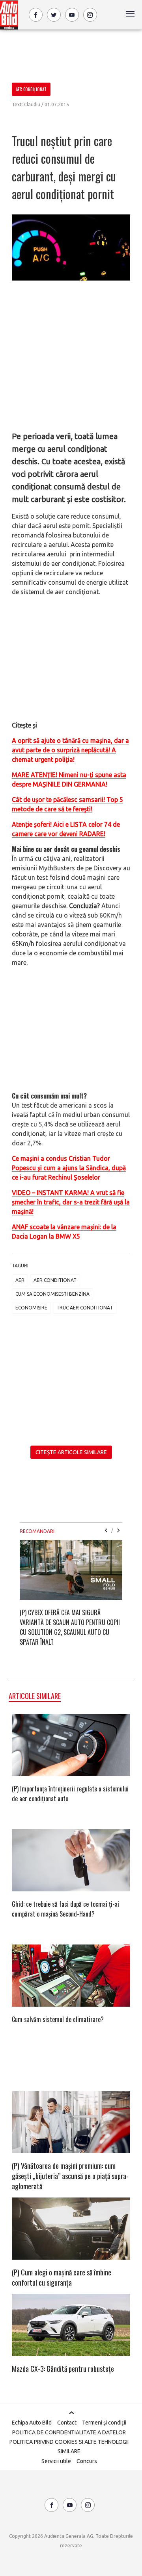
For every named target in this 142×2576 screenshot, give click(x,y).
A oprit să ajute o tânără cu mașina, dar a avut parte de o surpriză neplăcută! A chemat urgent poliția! (70, 750)
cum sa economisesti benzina (52, 1294)
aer (20, 1280)
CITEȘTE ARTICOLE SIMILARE (71, 1452)
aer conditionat (55, 1280)
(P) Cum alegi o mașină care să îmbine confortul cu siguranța (62, 2277)
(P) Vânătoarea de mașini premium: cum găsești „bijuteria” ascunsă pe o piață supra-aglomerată (70, 2176)
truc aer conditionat (85, 1308)
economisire (31, 1308)
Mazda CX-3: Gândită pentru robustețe (63, 2369)
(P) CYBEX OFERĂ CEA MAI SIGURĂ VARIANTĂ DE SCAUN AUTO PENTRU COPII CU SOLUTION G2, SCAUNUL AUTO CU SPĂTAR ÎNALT (70, 1627)
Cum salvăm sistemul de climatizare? (58, 2019)
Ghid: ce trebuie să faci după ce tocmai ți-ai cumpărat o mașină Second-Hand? (65, 1909)
